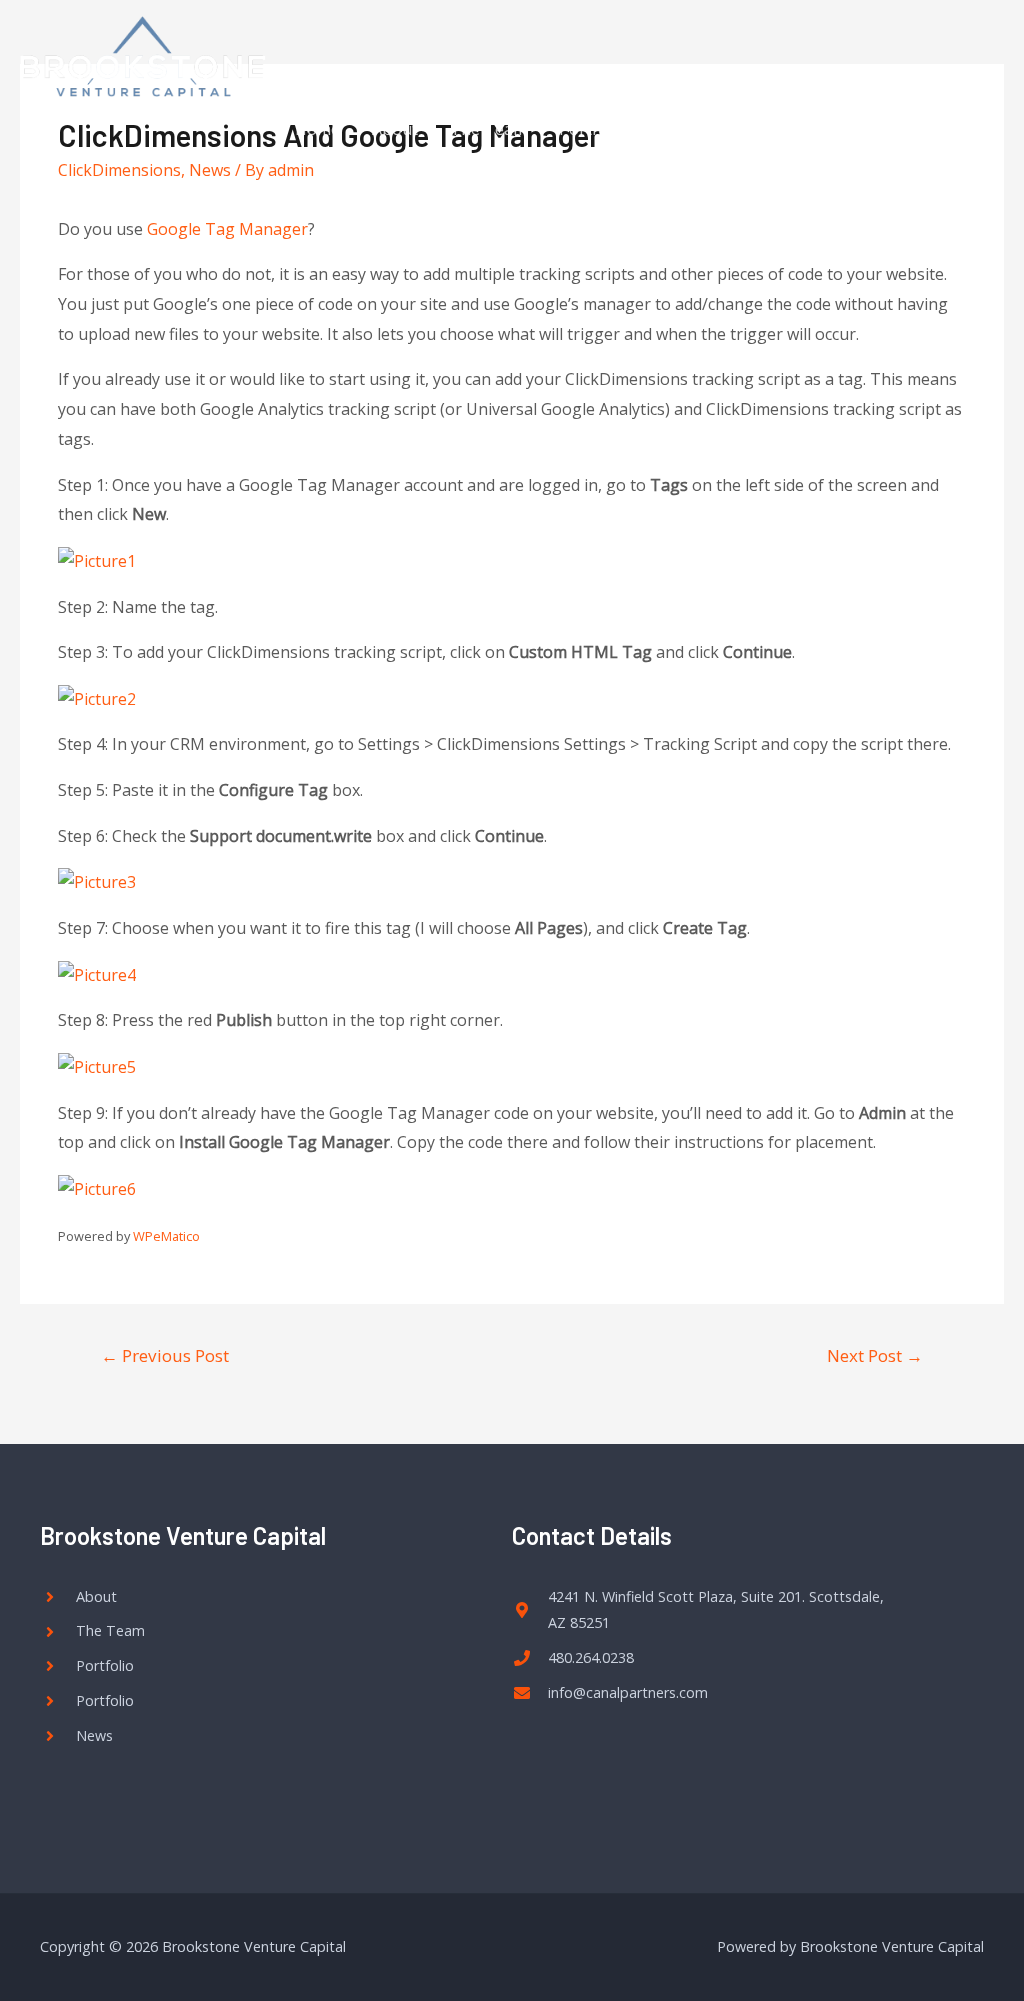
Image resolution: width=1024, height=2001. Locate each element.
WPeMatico (166, 1236)
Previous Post (165, 1355)
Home (317, 129)
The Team (488, 129)
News (793, 129)
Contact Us (699, 129)
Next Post (875, 1355)
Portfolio (592, 129)
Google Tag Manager (227, 229)
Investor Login (901, 129)
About (395, 129)
